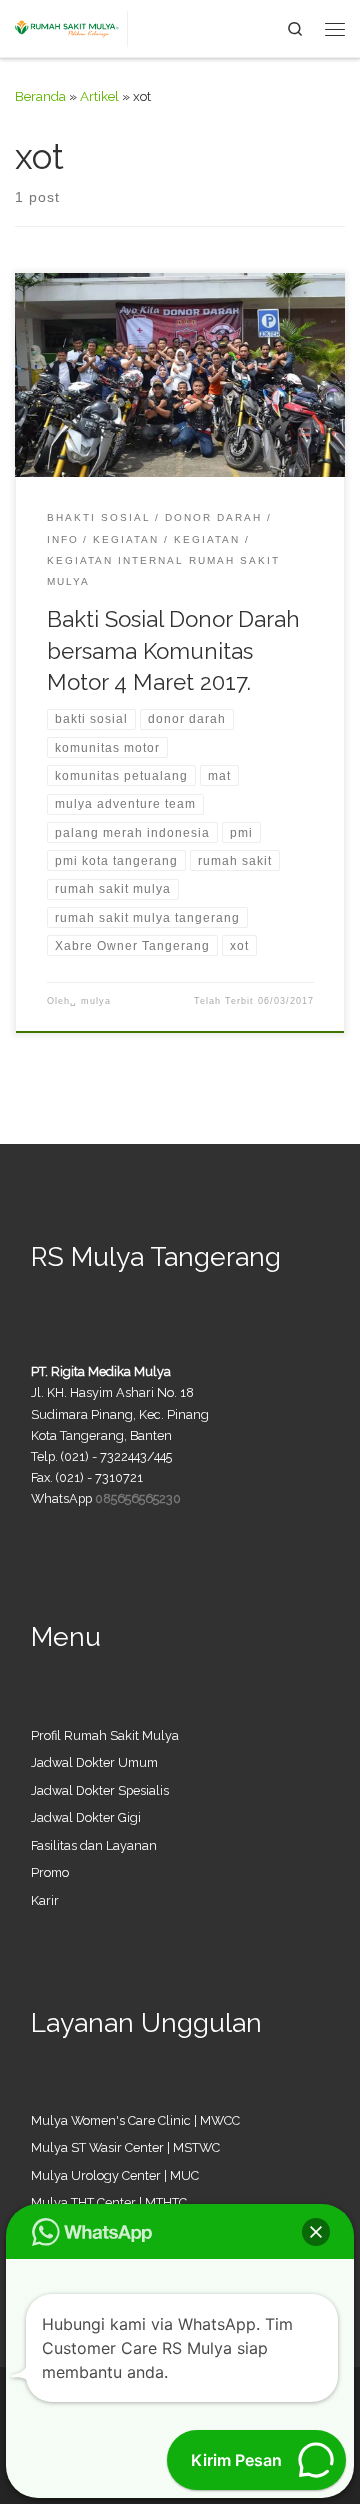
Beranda (40, 96)
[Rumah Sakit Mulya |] (71, 26)
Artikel (99, 96)
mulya (96, 1001)
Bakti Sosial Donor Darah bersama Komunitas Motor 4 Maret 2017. (173, 650)
